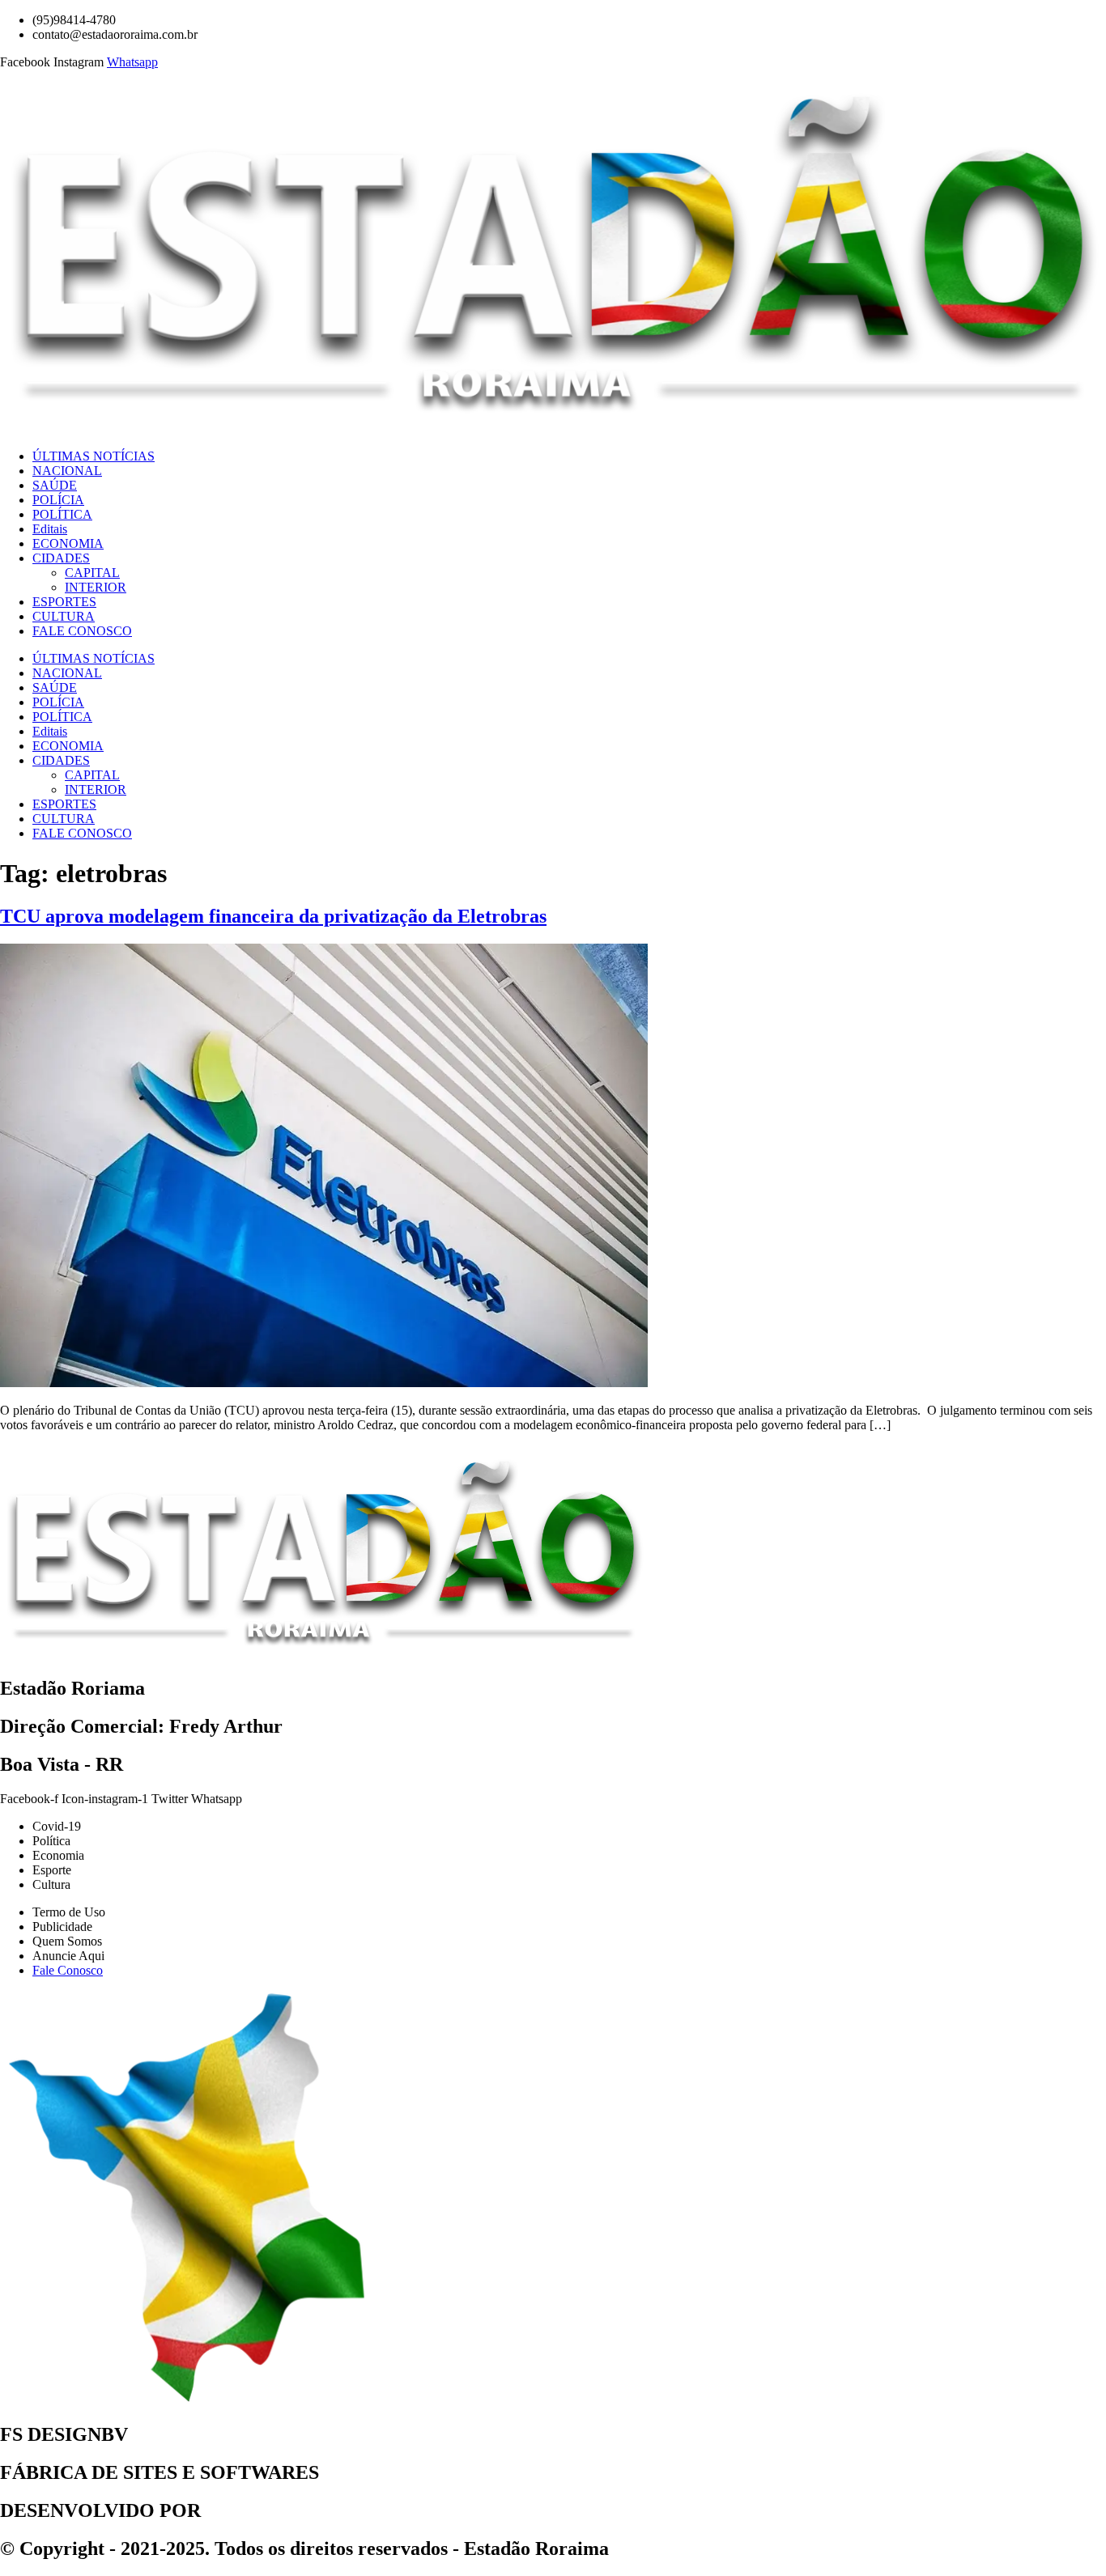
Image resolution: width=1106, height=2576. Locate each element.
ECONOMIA (68, 543)
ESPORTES (64, 602)
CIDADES (61, 558)
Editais (50, 529)
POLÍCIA (58, 500)
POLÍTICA (62, 514)
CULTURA (64, 616)
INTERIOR (96, 587)
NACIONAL (67, 471)
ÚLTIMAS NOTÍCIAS (94, 456)
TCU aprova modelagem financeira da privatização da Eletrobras (273, 916)
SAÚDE (55, 485)
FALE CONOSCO (82, 631)
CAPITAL (92, 573)
